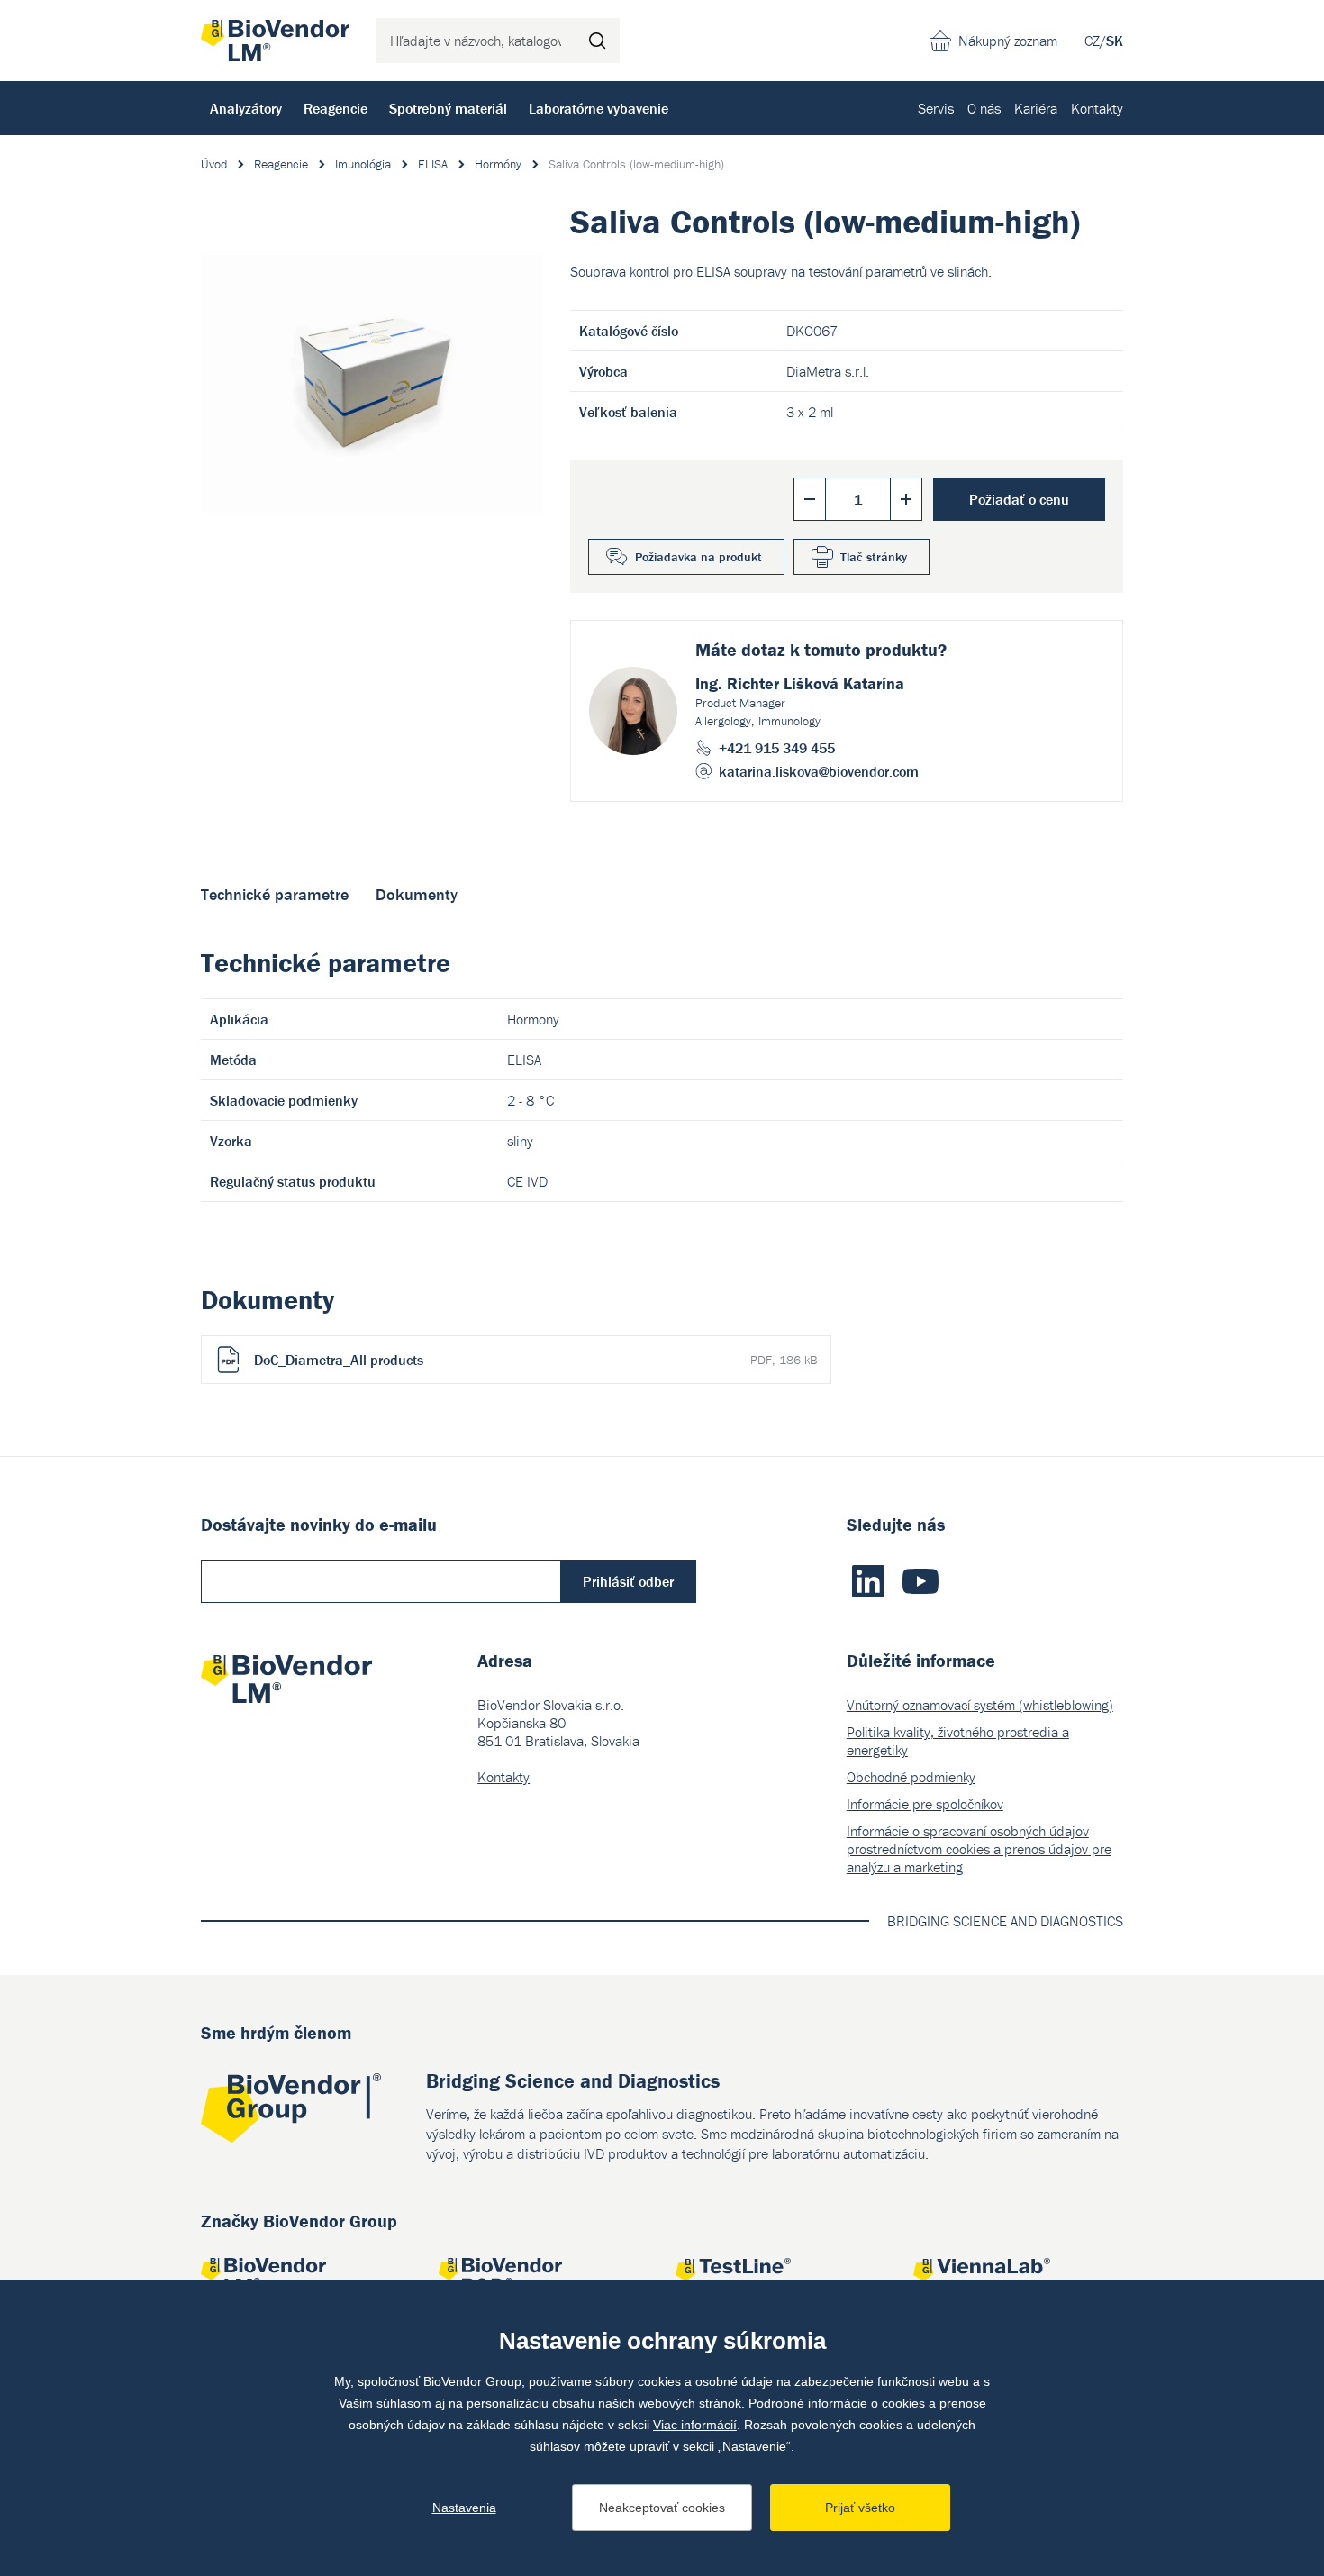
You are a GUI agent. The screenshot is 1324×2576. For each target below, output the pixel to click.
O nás (984, 108)
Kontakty (1097, 108)
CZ (1092, 41)
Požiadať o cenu (1019, 499)
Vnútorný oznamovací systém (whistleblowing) (980, 1705)
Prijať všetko (860, 2508)
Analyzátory (246, 108)
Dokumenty (417, 894)
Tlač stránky (874, 557)
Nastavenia (464, 2508)
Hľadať (597, 41)
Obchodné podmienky (911, 1777)
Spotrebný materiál (448, 108)
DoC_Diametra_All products (535, 1360)
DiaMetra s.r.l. (828, 371)
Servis (936, 108)
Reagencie (336, 108)
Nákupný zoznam (1008, 41)
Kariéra (1036, 108)
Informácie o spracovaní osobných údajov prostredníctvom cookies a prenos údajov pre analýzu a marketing (979, 1849)
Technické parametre (275, 894)
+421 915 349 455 (777, 748)
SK (1115, 41)
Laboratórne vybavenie (599, 108)
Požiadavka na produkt (698, 557)
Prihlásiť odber (628, 1581)
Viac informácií (695, 2425)
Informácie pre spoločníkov (925, 1804)
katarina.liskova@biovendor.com (819, 771)
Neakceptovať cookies (662, 2508)
